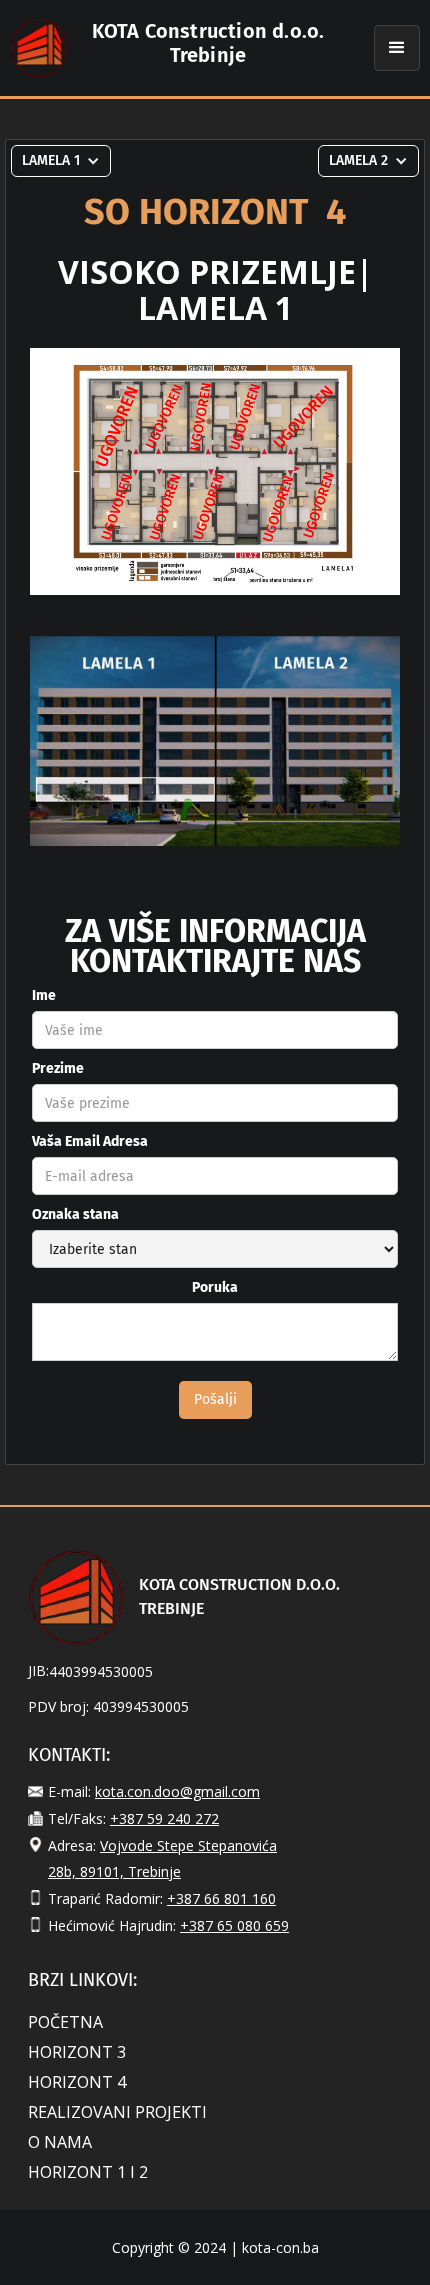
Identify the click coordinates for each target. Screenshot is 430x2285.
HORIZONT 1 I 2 (88, 2172)
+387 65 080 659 (234, 1925)
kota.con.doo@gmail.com (177, 1791)
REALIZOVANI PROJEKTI (117, 2112)
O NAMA (60, 2142)
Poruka (215, 1287)
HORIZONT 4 (77, 2082)
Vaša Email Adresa (90, 1141)
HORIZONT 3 (77, 2052)
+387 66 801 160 (221, 1898)
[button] (397, 48)
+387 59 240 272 (164, 1818)
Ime (44, 995)
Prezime (58, 1068)
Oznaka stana (75, 1214)
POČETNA (65, 2022)
